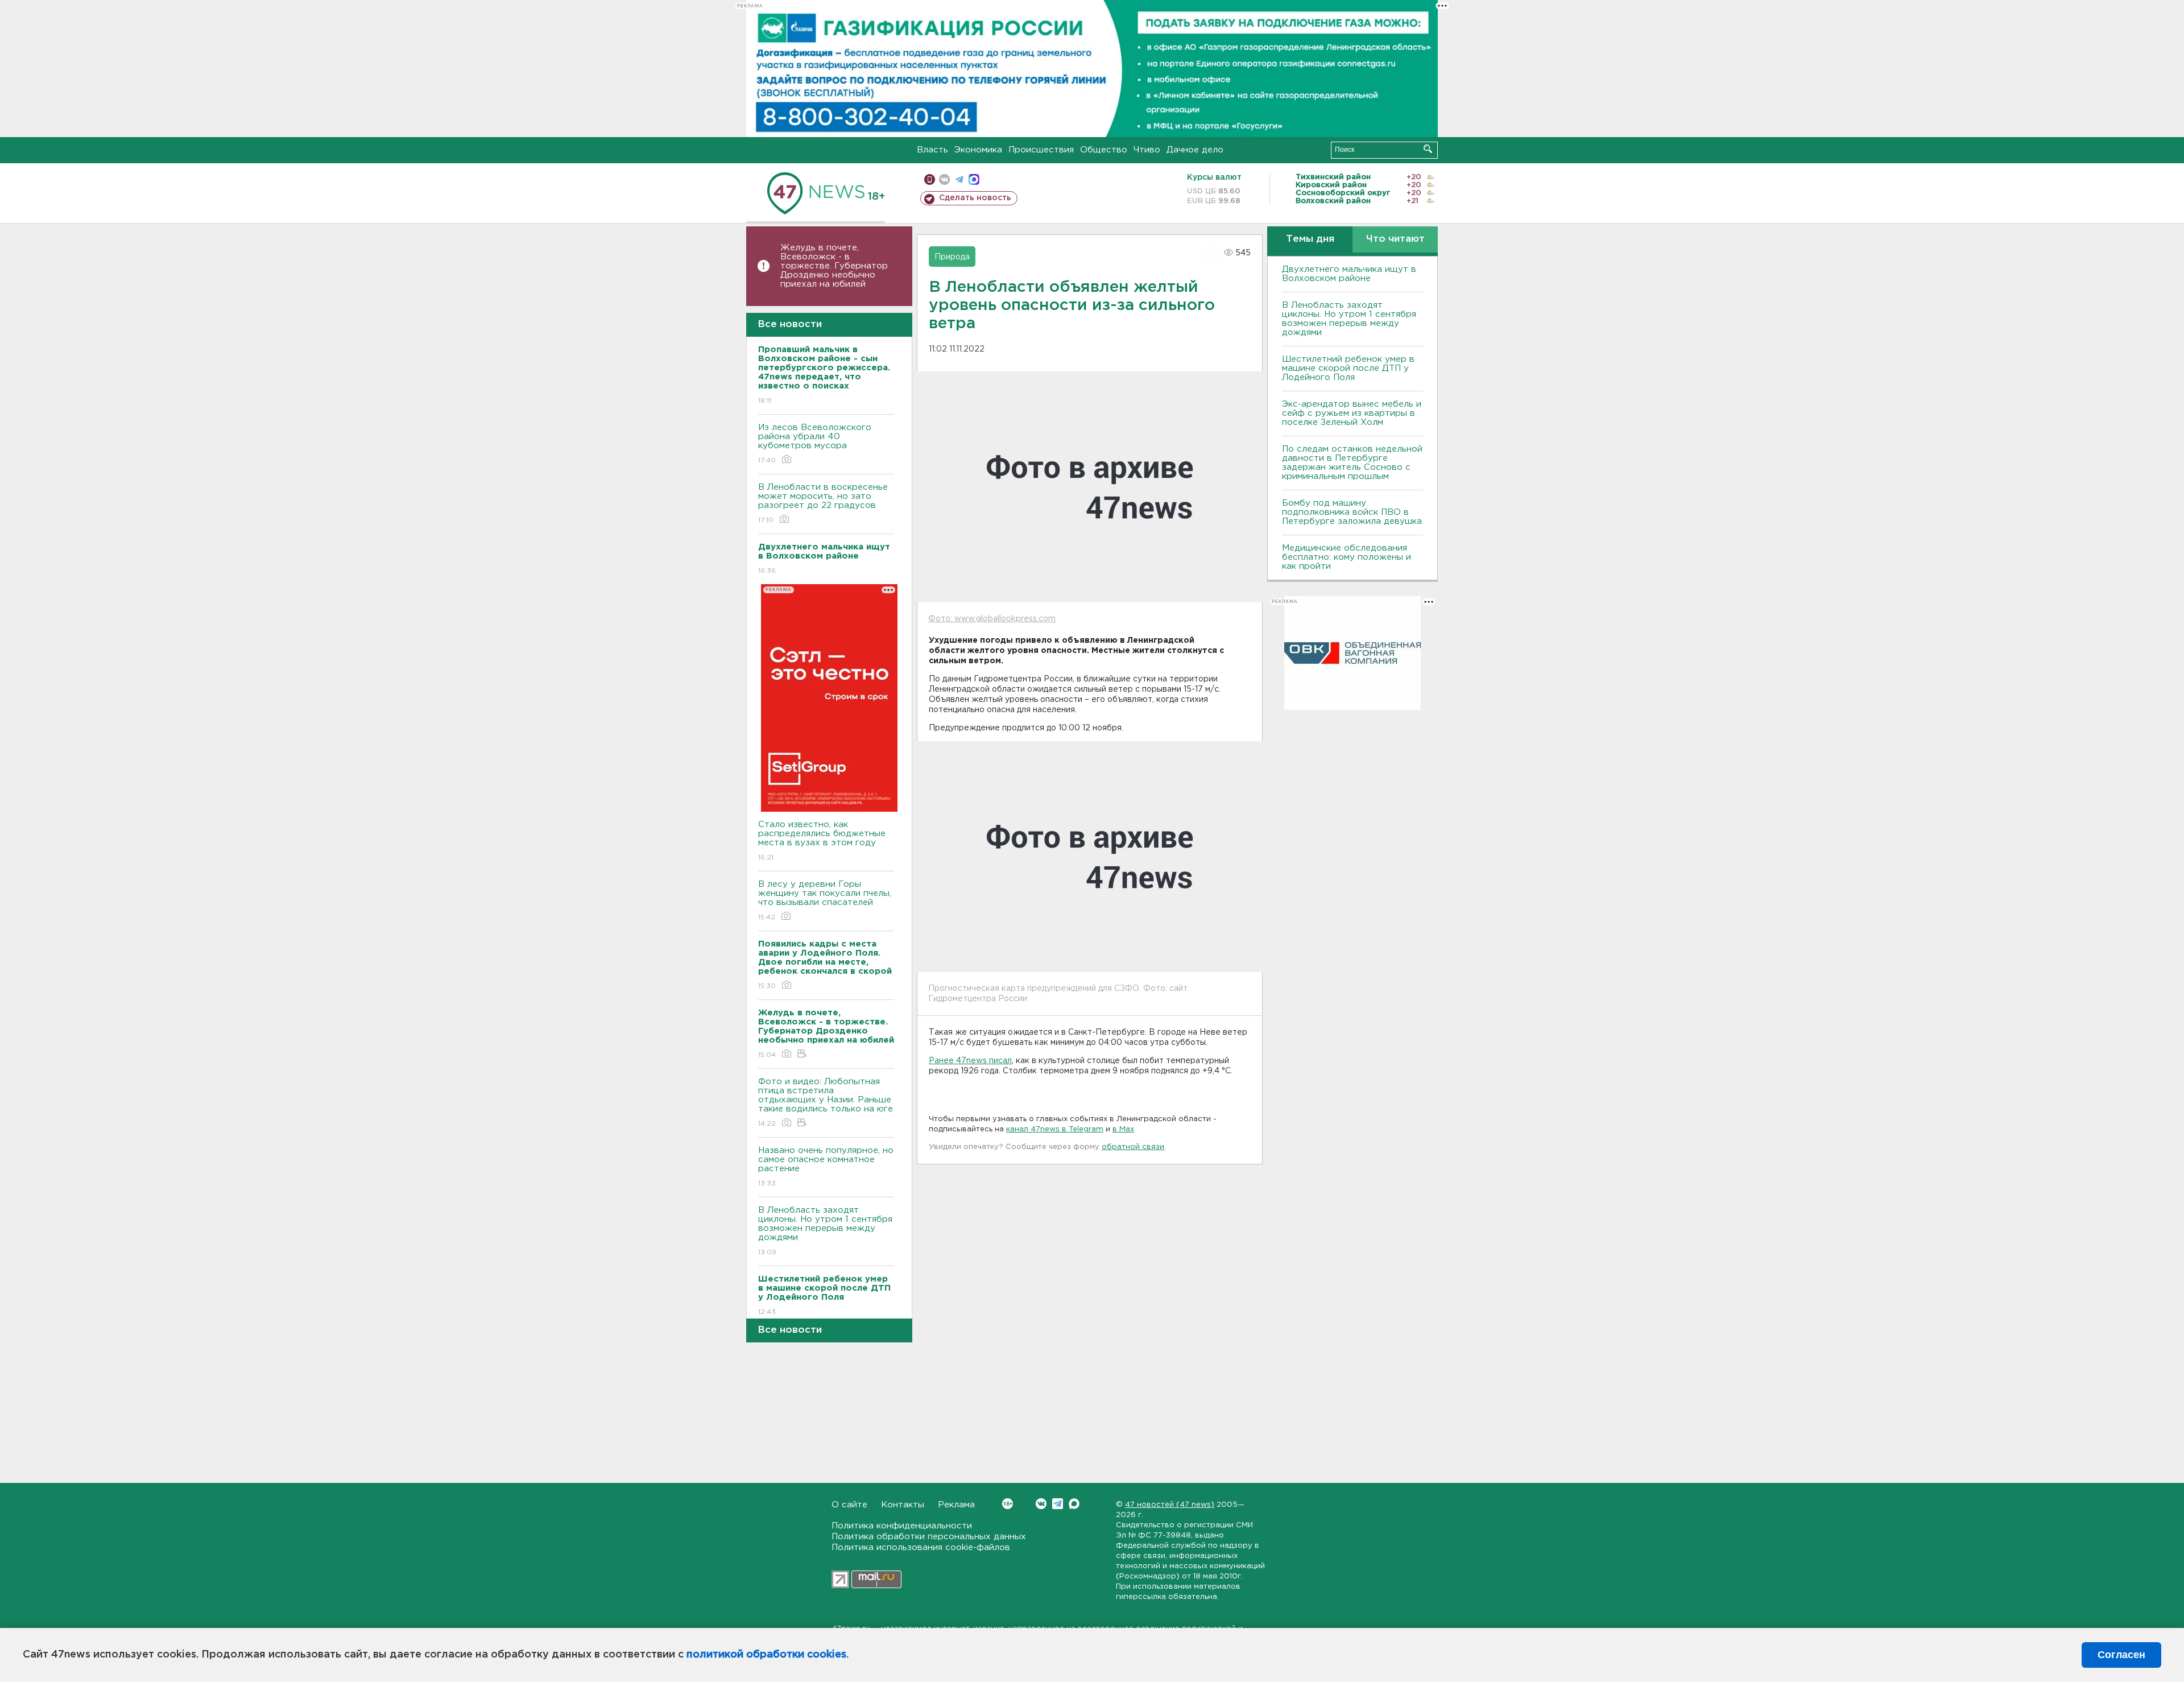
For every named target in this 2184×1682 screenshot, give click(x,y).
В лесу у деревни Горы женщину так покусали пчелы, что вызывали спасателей (825, 900)
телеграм (959, 179)
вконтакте (944, 179)
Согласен (2121, 1655)
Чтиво (1147, 150)
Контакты (903, 1505)
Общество (1104, 150)
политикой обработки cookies (766, 1655)
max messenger (974, 179)
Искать (1428, 149)
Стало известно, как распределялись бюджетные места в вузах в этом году (822, 841)
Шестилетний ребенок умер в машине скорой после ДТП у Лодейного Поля (1348, 368)
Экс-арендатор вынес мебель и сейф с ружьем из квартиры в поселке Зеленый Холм (1352, 413)
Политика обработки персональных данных (929, 1537)
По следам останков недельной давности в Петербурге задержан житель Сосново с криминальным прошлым (1352, 463)
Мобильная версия (930, 179)
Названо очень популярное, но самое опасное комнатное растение (826, 1167)
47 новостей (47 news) (1170, 1505)
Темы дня (1310, 239)
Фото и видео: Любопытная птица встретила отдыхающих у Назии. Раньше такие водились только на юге (826, 1102)
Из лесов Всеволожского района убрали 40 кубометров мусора (815, 444)
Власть (932, 150)
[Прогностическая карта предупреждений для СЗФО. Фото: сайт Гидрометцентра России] (1090, 857)
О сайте (849, 1505)
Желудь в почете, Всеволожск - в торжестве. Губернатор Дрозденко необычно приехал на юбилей (834, 266)
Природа (952, 257)
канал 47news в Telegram (1055, 1129)
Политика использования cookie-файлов (921, 1547)
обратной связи (1133, 1147)
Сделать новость (975, 198)
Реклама (956, 1505)
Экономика (978, 150)
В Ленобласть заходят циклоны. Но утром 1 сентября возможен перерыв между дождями (825, 1231)
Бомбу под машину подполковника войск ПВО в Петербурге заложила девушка (1352, 512)
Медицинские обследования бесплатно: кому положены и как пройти (1347, 557)
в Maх (1123, 1129)
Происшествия (1041, 150)
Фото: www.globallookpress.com (992, 619)
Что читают (1395, 239)
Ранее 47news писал (970, 1061)
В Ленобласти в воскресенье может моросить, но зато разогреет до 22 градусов (823, 503)
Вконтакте (1041, 1504)
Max (1074, 1504)
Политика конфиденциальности (902, 1526)
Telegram (1058, 1504)
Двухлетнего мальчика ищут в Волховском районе (1349, 274)
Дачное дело (1195, 150)
